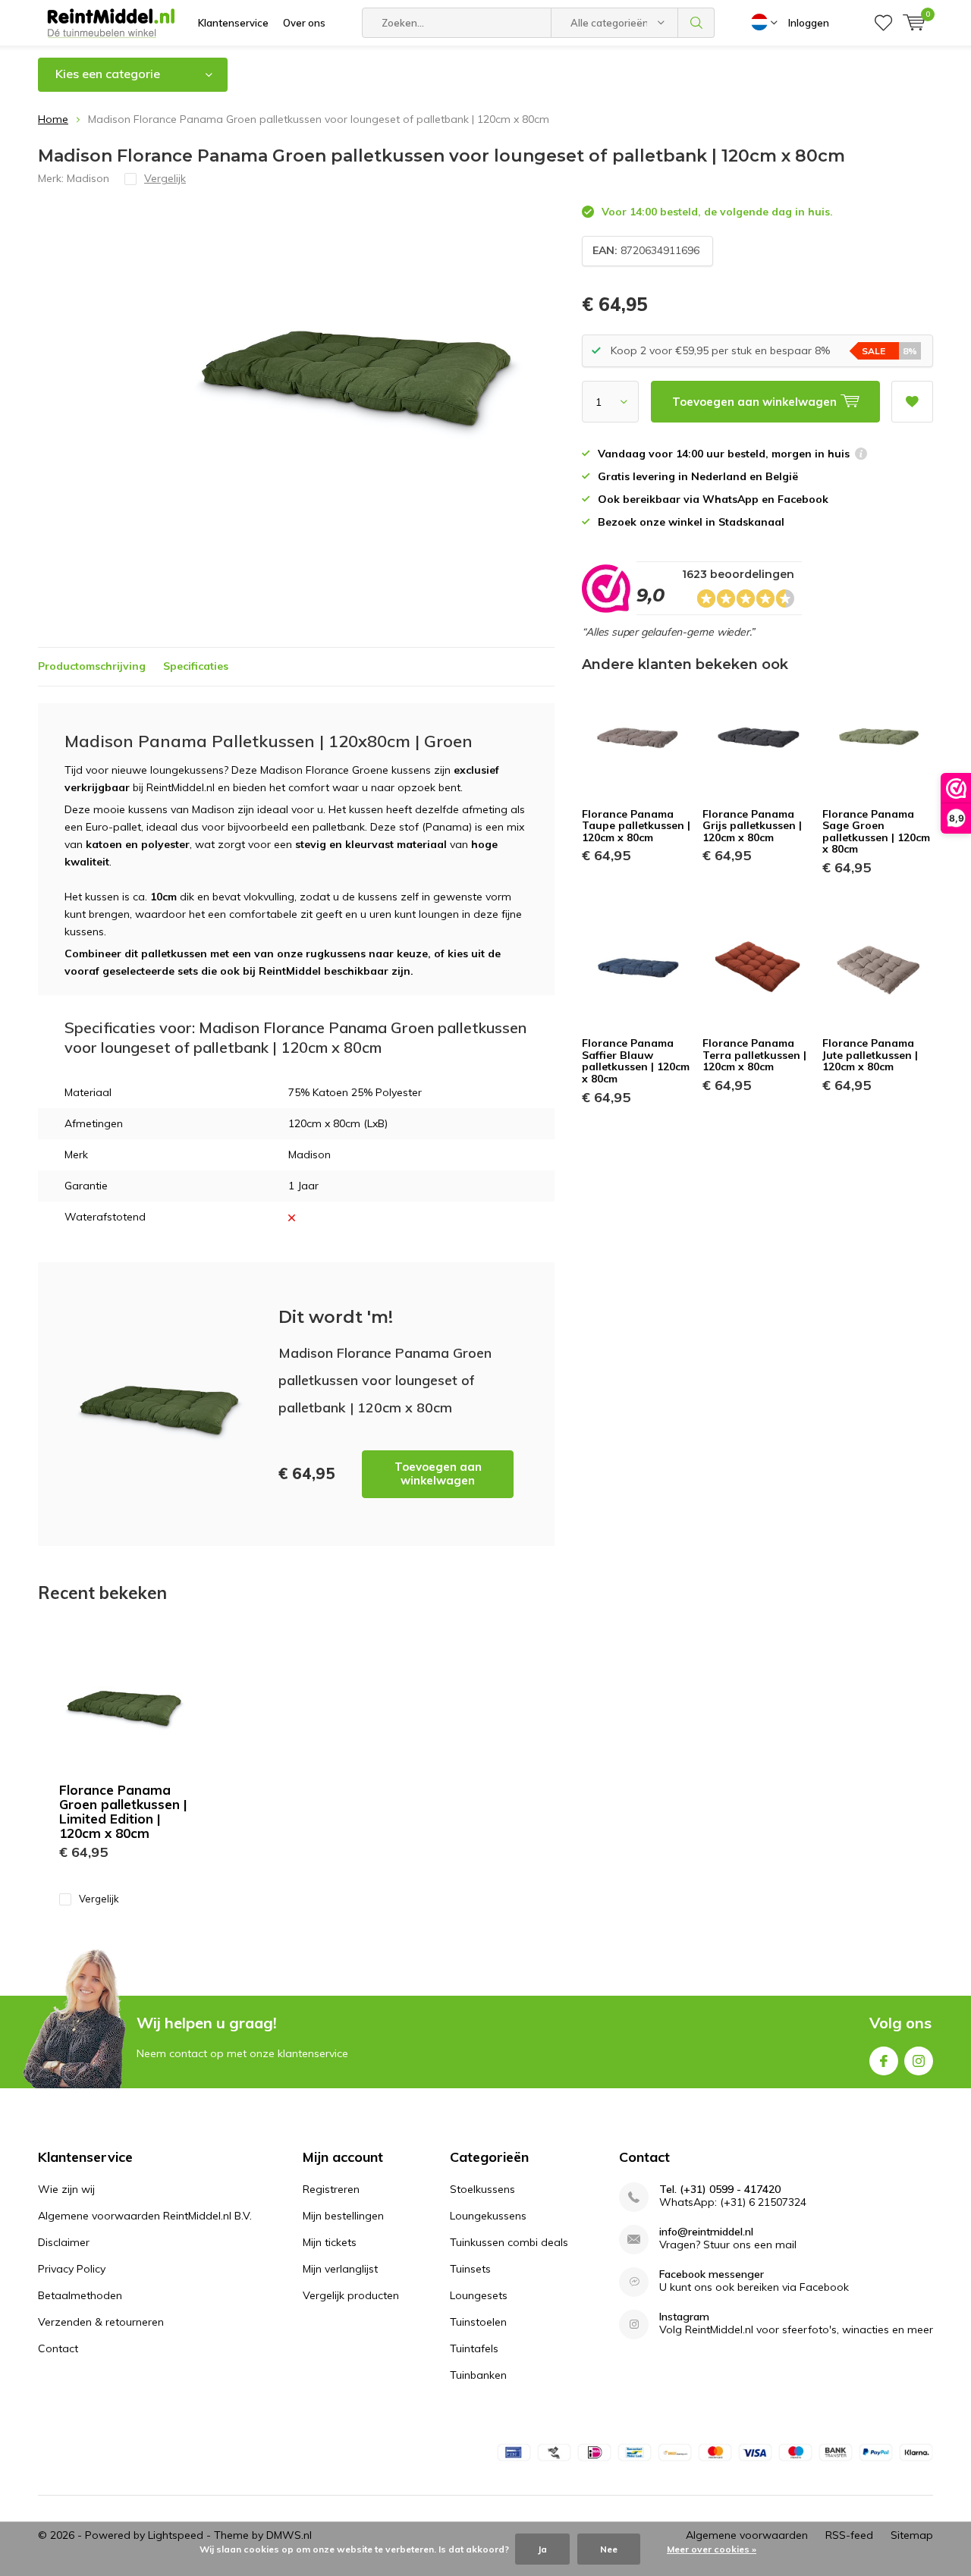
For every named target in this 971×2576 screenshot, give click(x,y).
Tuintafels (474, 2348)
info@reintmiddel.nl (706, 2232)
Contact (58, 2348)
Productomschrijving (92, 666)
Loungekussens (488, 2216)
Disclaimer (64, 2242)
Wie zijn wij (66, 2189)
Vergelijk (99, 1899)
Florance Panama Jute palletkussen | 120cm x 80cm (870, 1055)
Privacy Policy (72, 2269)
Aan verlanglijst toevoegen (912, 402)
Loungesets (479, 2295)
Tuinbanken (478, 2375)
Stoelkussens (482, 2189)
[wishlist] (883, 23)
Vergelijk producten (351, 2295)
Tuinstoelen (478, 2322)
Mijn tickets (330, 2242)
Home (53, 119)
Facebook (884, 2061)
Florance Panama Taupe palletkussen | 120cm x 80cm (636, 826)
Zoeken (696, 23)
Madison (88, 178)
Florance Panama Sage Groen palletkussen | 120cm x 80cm (876, 832)
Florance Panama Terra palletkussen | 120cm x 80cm (754, 1055)
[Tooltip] (861, 456)
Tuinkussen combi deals (509, 2242)
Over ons (304, 23)
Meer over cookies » (712, 2549)
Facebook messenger (712, 2274)
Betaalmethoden (80, 2295)
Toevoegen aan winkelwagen (438, 1473)
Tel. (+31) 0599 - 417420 (720, 2190)
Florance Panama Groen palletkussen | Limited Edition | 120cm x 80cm (123, 1811)
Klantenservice (233, 23)
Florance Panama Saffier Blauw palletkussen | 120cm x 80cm (636, 1061)
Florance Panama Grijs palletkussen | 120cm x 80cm (752, 826)
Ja (542, 2549)
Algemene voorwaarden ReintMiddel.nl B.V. (145, 2216)
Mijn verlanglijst (340, 2269)
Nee (609, 2549)
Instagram (919, 2061)
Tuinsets (470, 2269)
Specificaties (196, 666)
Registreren (331, 2189)
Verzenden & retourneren (101, 2322)
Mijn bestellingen (343, 2216)
